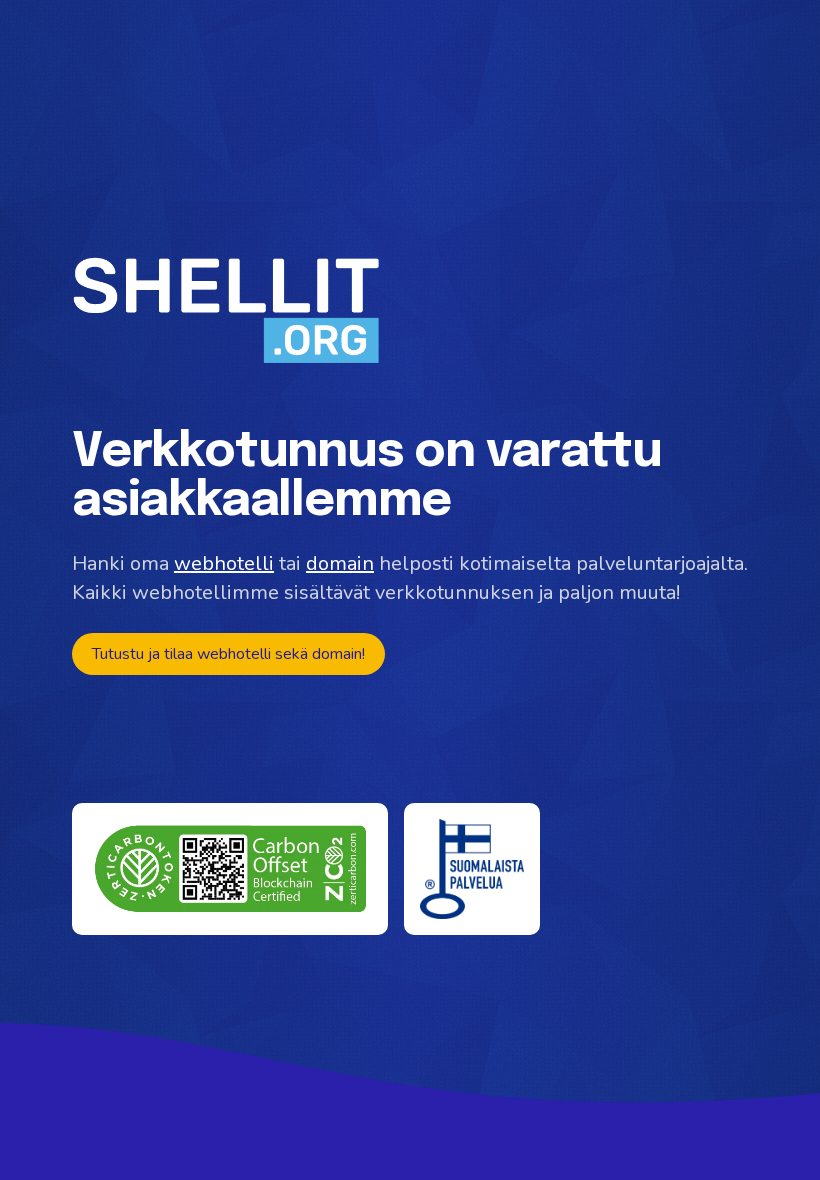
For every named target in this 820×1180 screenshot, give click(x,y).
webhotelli (224, 563)
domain (340, 563)
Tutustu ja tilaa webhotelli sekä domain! (228, 654)
